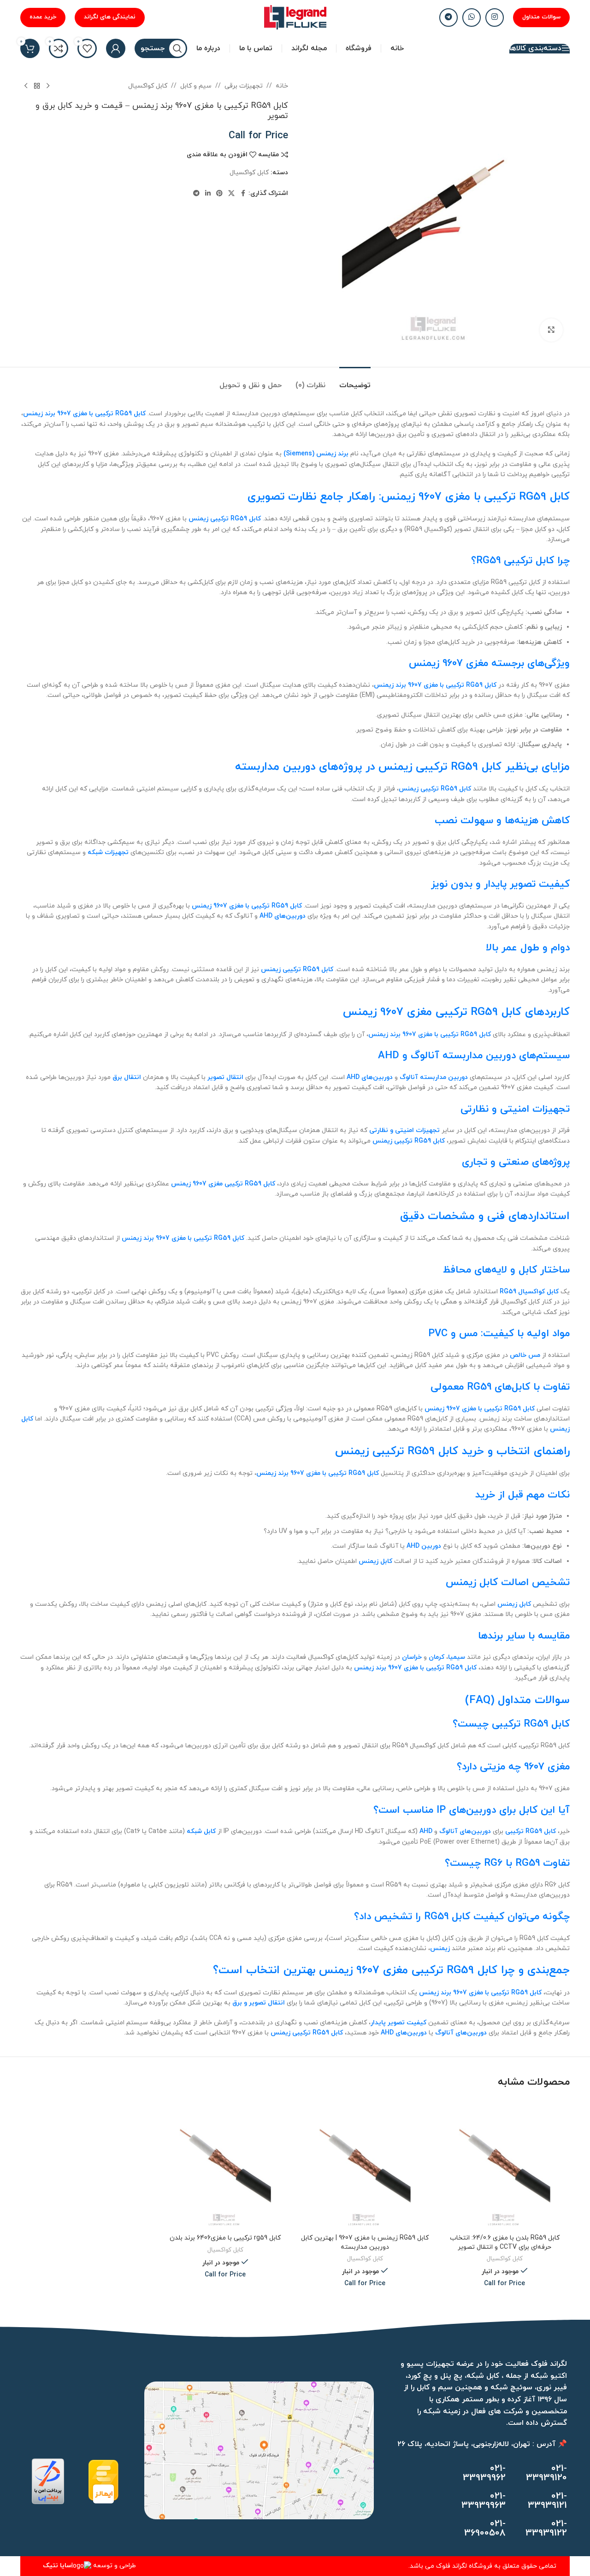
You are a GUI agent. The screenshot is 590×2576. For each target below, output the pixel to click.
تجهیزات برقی (244, 86)
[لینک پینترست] (219, 194)
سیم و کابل (196, 86)
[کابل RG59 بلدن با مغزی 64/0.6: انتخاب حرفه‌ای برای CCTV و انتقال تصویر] (504, 2164)
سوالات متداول (541, 17)
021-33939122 (546, 2529)
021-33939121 (547, 2501)
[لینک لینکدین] (208, 194)
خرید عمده (43, 17)
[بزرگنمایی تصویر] (551, 330)
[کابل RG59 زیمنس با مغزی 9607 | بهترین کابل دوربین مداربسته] (365, 2164)
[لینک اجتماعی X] (231, 194)
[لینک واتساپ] (472, 18)
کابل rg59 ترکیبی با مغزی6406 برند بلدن (225, 2238)
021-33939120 (546, 2473)
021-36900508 (485, 2529)
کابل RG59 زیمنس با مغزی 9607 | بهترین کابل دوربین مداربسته (365, 2243)
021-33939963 (484, 2501)
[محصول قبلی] (48, 86)
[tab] (355, 381)
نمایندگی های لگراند (110, 17)
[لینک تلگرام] (448, 18)
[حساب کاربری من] (116, 48)
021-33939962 (484, 2473)
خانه (282, 86)
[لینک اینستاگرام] (495, 18)
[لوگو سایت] (295, 17)
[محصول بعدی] (26, 86)
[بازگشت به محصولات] (37, 86)
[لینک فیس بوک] (243, 194)
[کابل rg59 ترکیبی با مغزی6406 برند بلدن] (225, 2164)
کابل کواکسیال (148, 86)
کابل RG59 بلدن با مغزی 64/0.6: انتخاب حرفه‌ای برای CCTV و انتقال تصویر (505, 2243)
